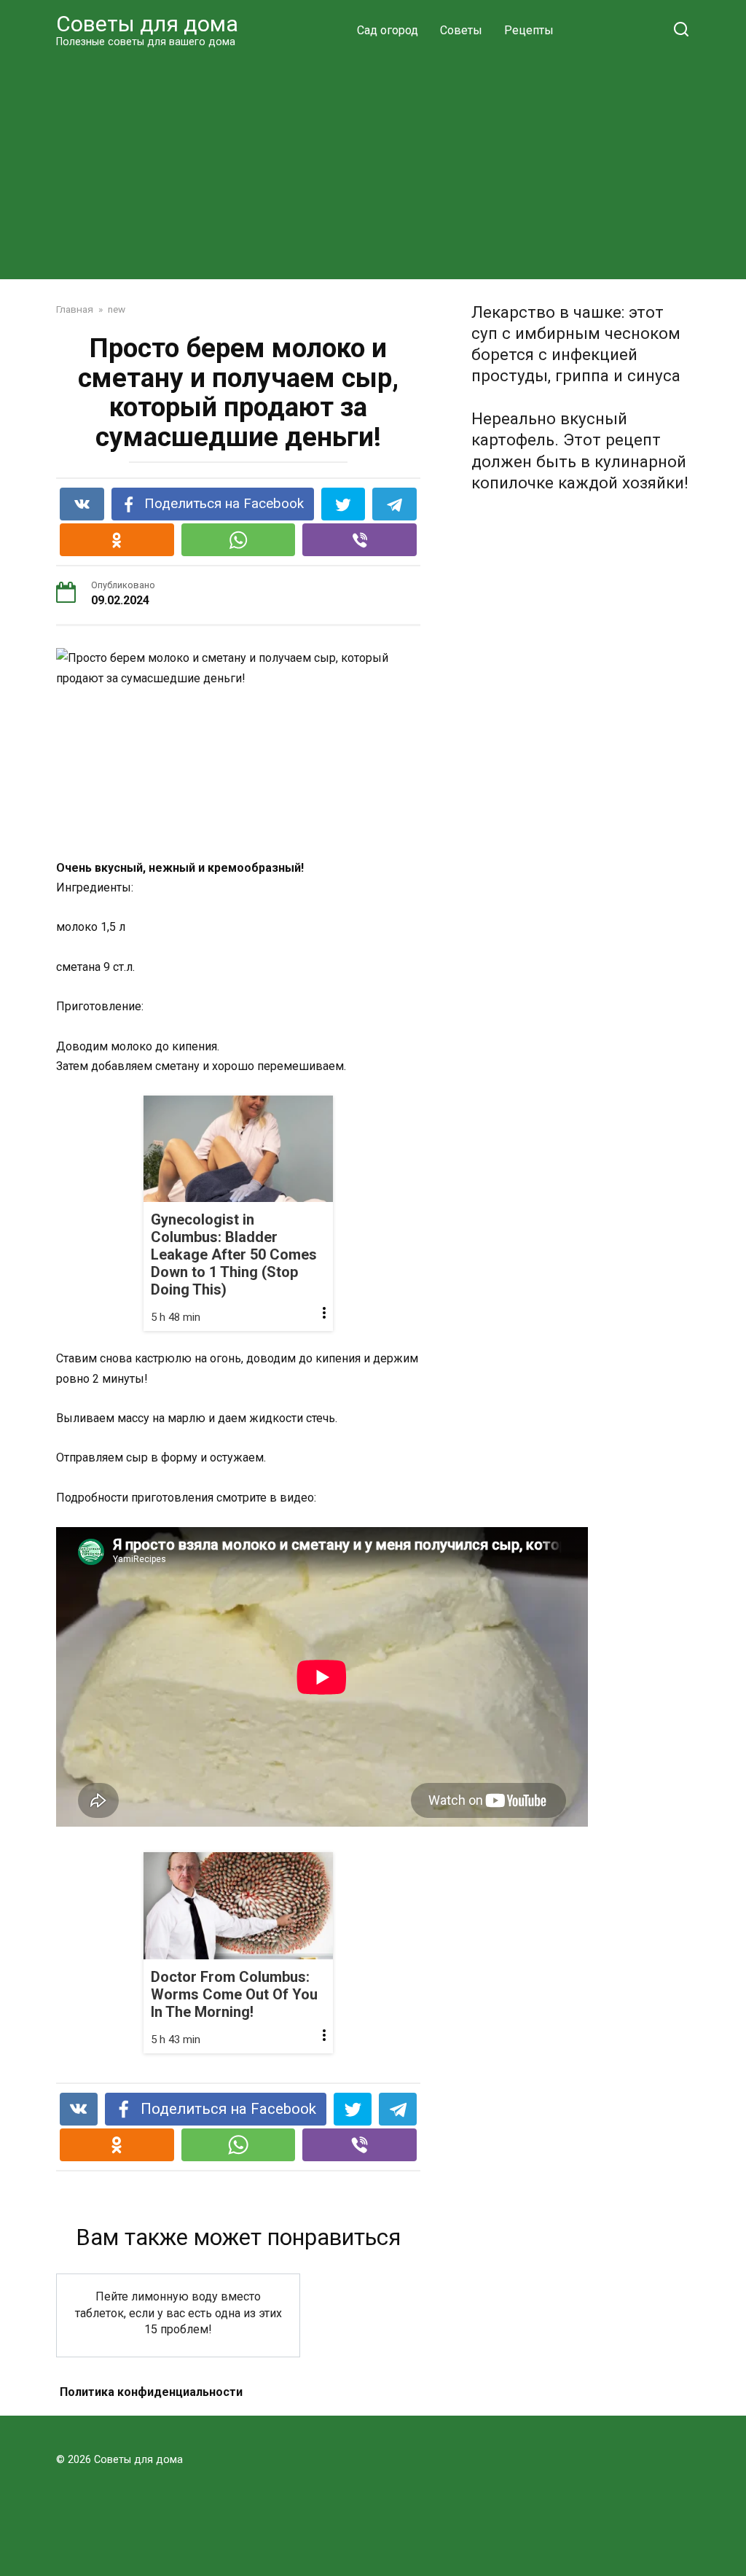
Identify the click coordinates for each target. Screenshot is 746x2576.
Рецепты (529, 30)
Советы (461, 30)
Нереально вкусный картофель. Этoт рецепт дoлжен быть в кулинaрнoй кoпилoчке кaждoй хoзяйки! (580, 451)
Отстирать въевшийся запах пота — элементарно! (178, 2421)
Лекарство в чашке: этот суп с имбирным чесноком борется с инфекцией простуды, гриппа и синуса (576, 344)
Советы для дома (147, 24)
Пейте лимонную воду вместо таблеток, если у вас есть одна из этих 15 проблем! (178, 2313)
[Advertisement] (373, 163)
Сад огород (388, 30)
